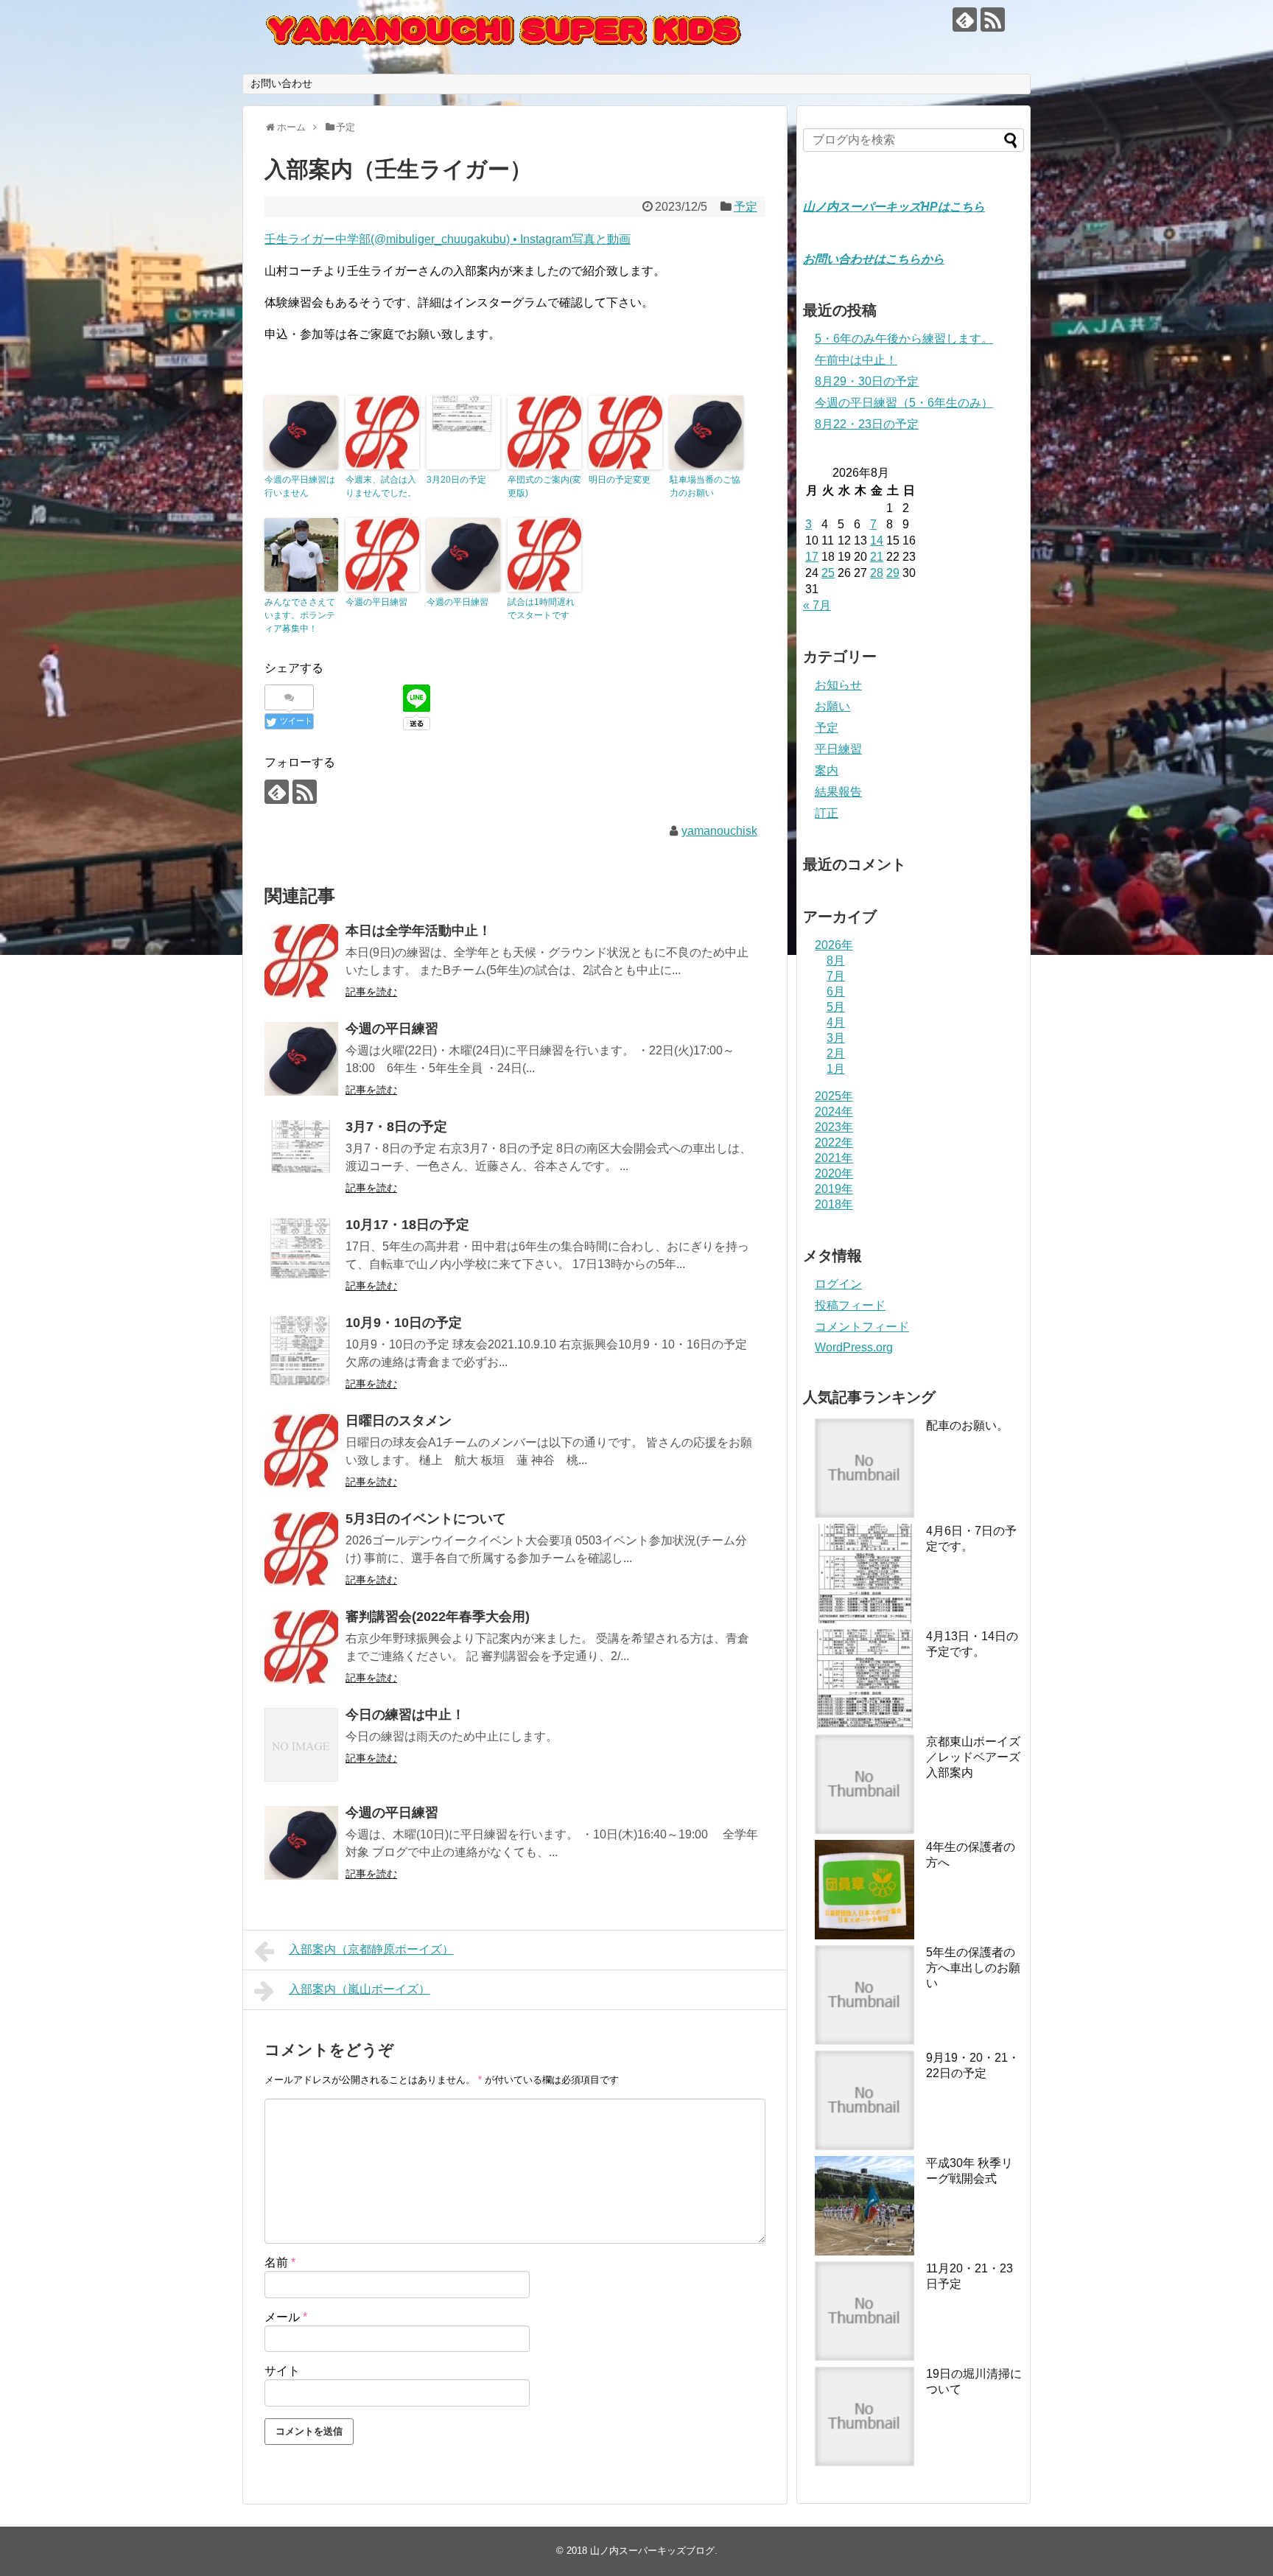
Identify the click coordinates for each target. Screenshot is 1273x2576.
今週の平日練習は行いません (300, 486)
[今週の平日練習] (301, 1059)
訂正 (827, 813)
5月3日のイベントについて (426, 1519)
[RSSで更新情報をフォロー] (993, 20)
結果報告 (838, 792)
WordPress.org (854, 1347)
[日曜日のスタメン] (301, 1451)
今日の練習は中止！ (405, 1715)
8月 (836, 960)
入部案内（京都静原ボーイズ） (371, 1949)
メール (286, 2317)
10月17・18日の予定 (407, 1225)
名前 (280, 2262)
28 (877, 573)
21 (877, 557)
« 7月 (817, 605)
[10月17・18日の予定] (301, 1255)
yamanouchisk (719, 831)
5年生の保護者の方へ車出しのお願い (973, 1968)
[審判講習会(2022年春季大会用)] (301, 1647)
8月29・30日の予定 (867, 381)
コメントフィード (862, 1327)
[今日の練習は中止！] (301, 1745)
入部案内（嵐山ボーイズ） (360, 1989)
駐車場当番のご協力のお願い (705, 486)
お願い (832, 706)
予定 (746, 207)
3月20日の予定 (456, 480)
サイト (282, 2371)
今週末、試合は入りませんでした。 (381, 486)
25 (828, 573)
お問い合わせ (281, 83)
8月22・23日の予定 (867, 424)
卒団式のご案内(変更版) (544, 486)
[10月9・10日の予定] (301, 1353)
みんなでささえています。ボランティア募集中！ (300, 615)
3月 (836, 1038)
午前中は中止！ (856, 360)
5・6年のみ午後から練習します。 (904, 339)
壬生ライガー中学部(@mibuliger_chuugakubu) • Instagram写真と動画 (448, 239)
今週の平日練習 (376, 602)
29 (893, 573)
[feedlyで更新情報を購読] (965, 20)
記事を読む (371, 992)
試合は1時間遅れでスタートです (541, 609)
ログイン (838, 1284)
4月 (836, 1022)
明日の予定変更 (620, 480)
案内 (827, 770)
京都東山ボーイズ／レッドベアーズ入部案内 (973, 1757)
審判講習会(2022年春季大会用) (438, 1617)
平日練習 (838, 749)
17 (812, 557)
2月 (836, 1053)
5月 (836, 1007)
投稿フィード (850, 1305)
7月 (836, 976)
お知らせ (838, 685)
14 (877, 540)
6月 (836, 991)
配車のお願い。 (967, 1425)
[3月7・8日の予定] (301, 1157)
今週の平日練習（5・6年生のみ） (904, 403)
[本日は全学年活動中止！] (301, 961)
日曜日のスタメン (399, 1421)
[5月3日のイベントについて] (301, 1549)
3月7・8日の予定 (396, 1127)
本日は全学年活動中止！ (418, 931)
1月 (836, 1069)
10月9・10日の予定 (404, 1323)
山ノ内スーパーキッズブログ (652, 2551)
